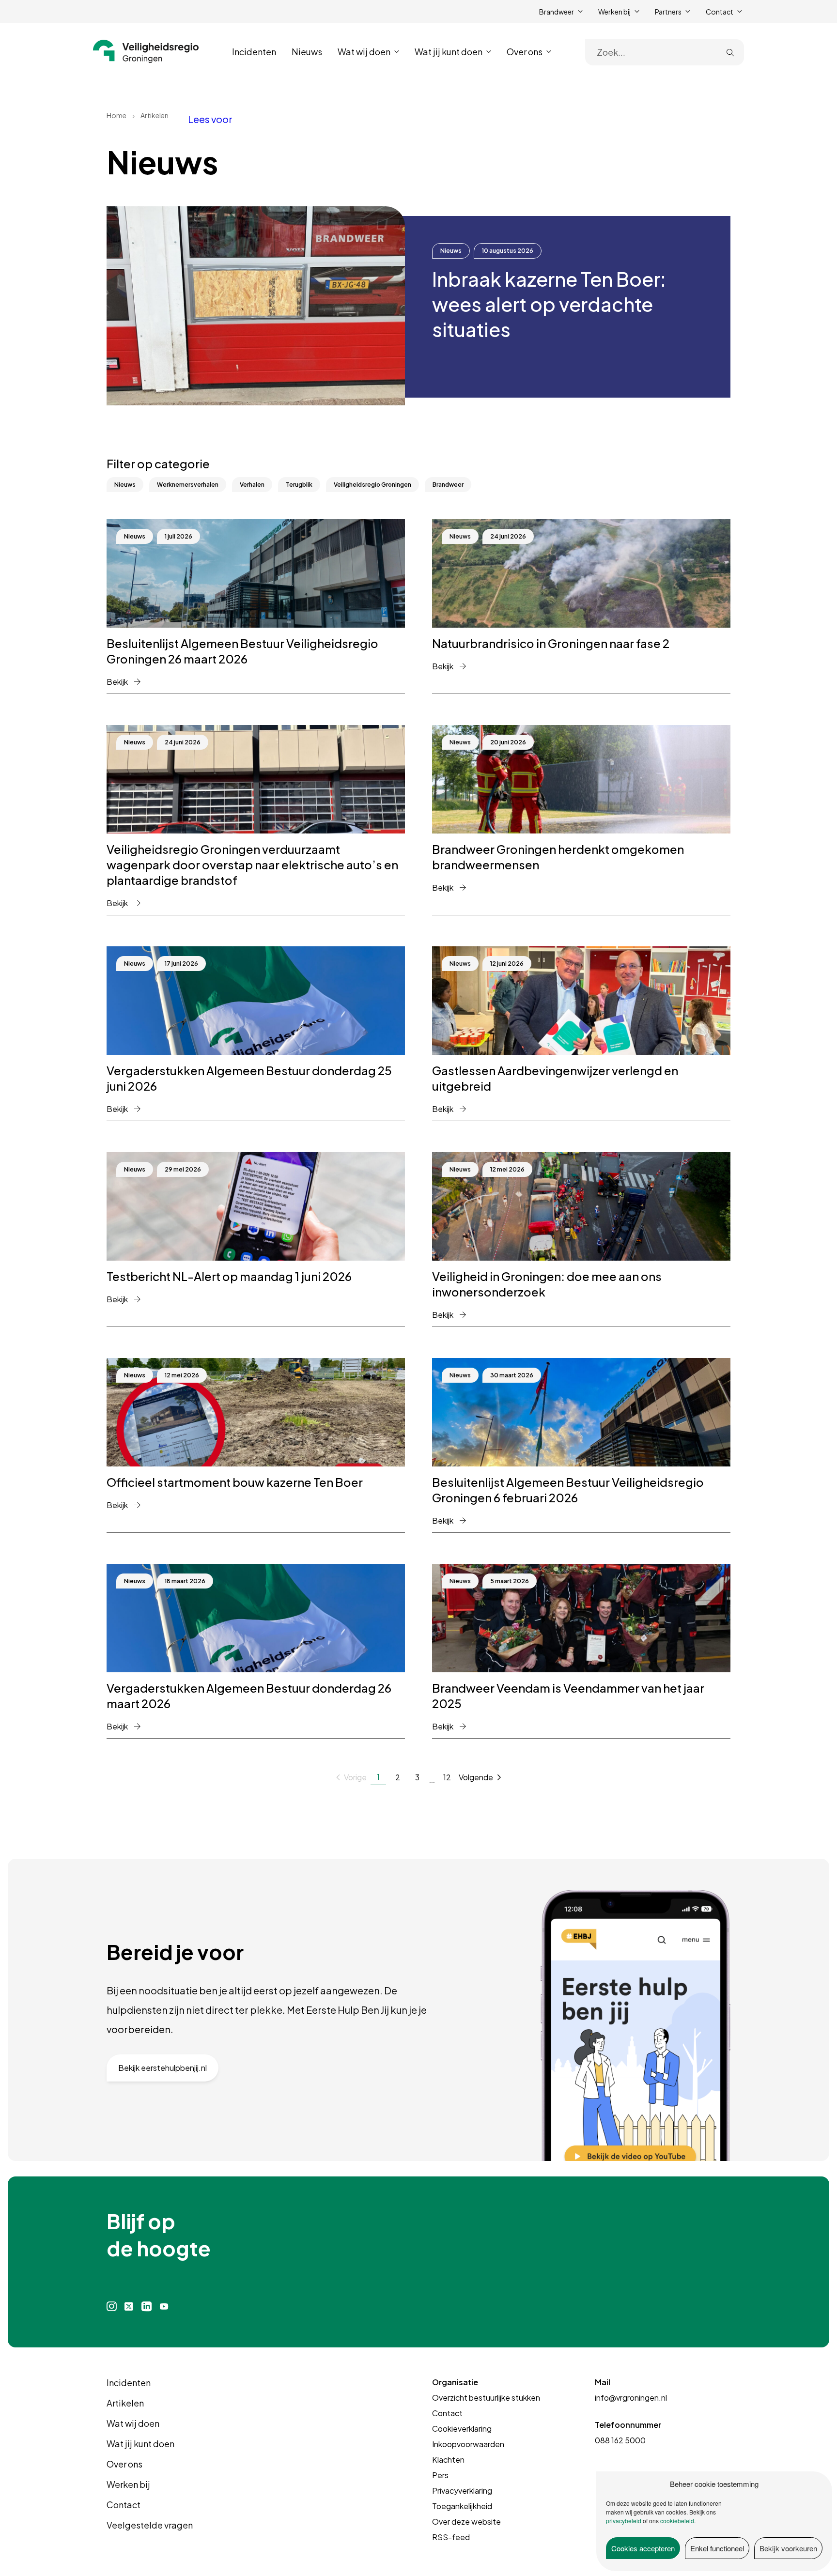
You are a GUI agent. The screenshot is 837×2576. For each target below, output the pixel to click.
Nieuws (307, 52)
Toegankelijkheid (462, 2506)
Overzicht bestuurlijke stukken (486, 2398)
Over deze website (466, 2522)
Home (116, 115)
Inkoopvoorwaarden (468, 2444)
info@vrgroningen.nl (631, 2398)
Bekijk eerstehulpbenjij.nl (163, 2068)
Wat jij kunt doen (140, 2444)
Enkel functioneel (717, 2548)
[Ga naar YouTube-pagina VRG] (164, 2306)
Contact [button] (720, 12)
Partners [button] (668, 12)
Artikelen (125, 2403)
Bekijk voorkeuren (788, 2548)
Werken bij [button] (614, 12)
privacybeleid (624, 2521)
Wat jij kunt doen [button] (449, 52)
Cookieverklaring (462, 2429)
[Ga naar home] (146, 51)
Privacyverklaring (462, 2491)
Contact (124, 2505)
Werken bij (128, 2484)
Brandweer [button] (557, 12)
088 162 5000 (620, 2440)
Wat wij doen (133, 2423)
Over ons (124, 2464)
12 (447, 1777)
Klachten (448, 2460)
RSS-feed (451, 2537)
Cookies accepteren (643, 2548)
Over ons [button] (525, 52)
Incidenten (254, 52)
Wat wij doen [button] (364, 52)
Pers (440, 2475)
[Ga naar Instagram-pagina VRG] (112, 2306)
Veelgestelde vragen (150, 2525)
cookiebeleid (677, 2521)
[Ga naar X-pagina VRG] (129, 2306)
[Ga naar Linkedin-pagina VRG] (146, 2306)
